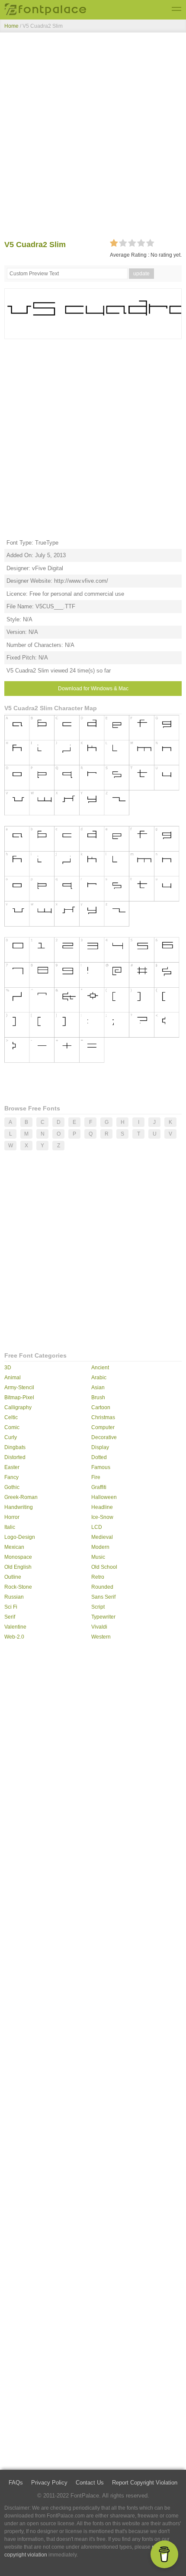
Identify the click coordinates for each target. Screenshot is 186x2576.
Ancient (100, 1368)
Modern (100, 1547)
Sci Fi (11, 1607)
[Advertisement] (93, 138)
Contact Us (90, 2483)
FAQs (16, 2483)
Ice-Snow (102, 1517)
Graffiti (99, 1487)
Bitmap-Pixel (19, 1397)
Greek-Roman (21, 1497)
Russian (14, 1597)
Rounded (102, 1587)
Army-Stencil (19, 1388)
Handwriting (19, 1507)
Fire (96, 1477)
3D (8, 1368)
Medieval (102, 1537)
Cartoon (101, 1407)
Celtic (11, 1417)
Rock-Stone (18, 1587)
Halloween (104, 1497)
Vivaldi (99, 1627)
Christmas (103, 1417)
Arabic (99, 1378)
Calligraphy (18, 1407)
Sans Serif (103, 1597)
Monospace (18, 1557)
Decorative (104, 1437)
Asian (98, 1388)
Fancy (11, 1477)
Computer (103, 1427)
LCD (97, 1527)
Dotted (99, 1457)
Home (11, 26)
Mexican (14, 1547)
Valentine (15, 1627)
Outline (13, 1577)
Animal (13, 1378)
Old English (18, 1567)
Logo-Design (20, 1537)
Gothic (12, 1487)
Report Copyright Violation (145, 2483)
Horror (12, 1517)
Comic (12, 1427)
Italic (10, 1527)
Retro (98, 1577)
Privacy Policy (49, 2483)
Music (98, 1557)
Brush (98, 1397)
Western (101, 1637)
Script (98, 1607)
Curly (11, 1437)
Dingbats (15, 1447)
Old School (104, 1567)
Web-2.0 (14, 1637)
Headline (102, 1507)
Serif (10, 1617)
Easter (12, 1467)
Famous (101, 1467)
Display (100, 1447)
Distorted (15, 1457)
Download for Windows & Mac (93, 689)
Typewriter (103, 1617)
